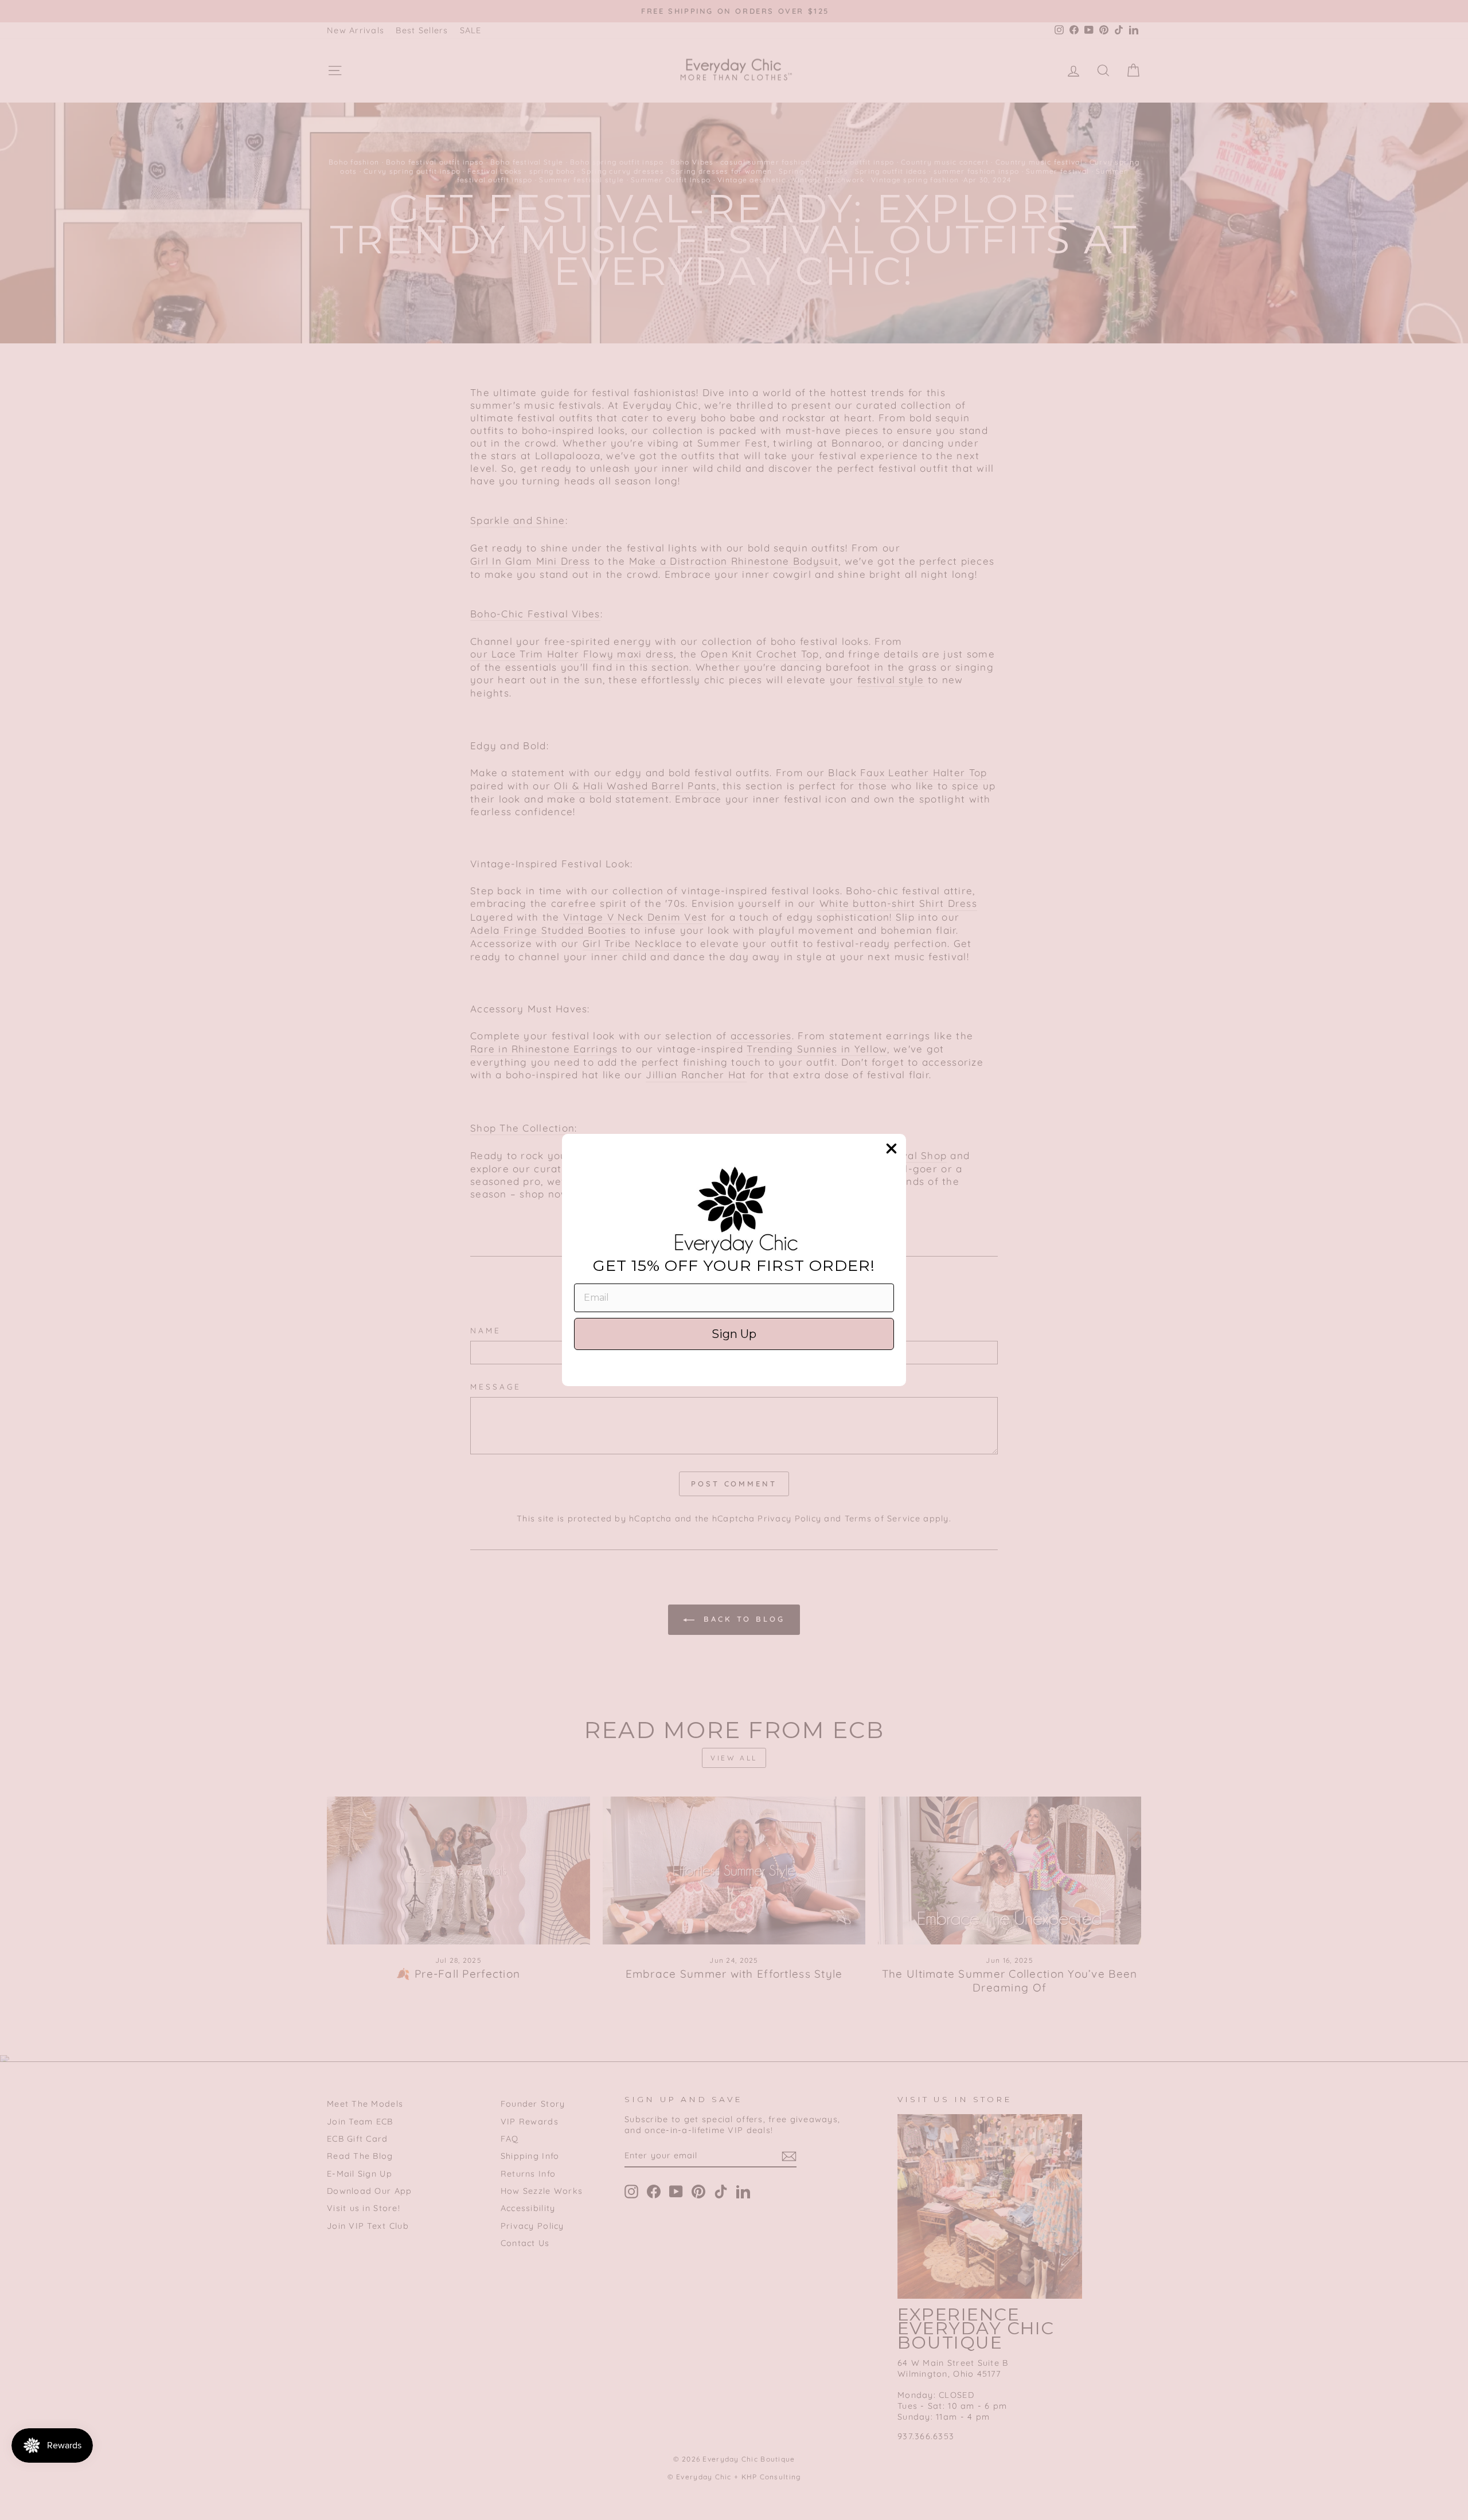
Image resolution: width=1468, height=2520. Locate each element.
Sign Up (734, 1334)
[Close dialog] (891, 1149)
